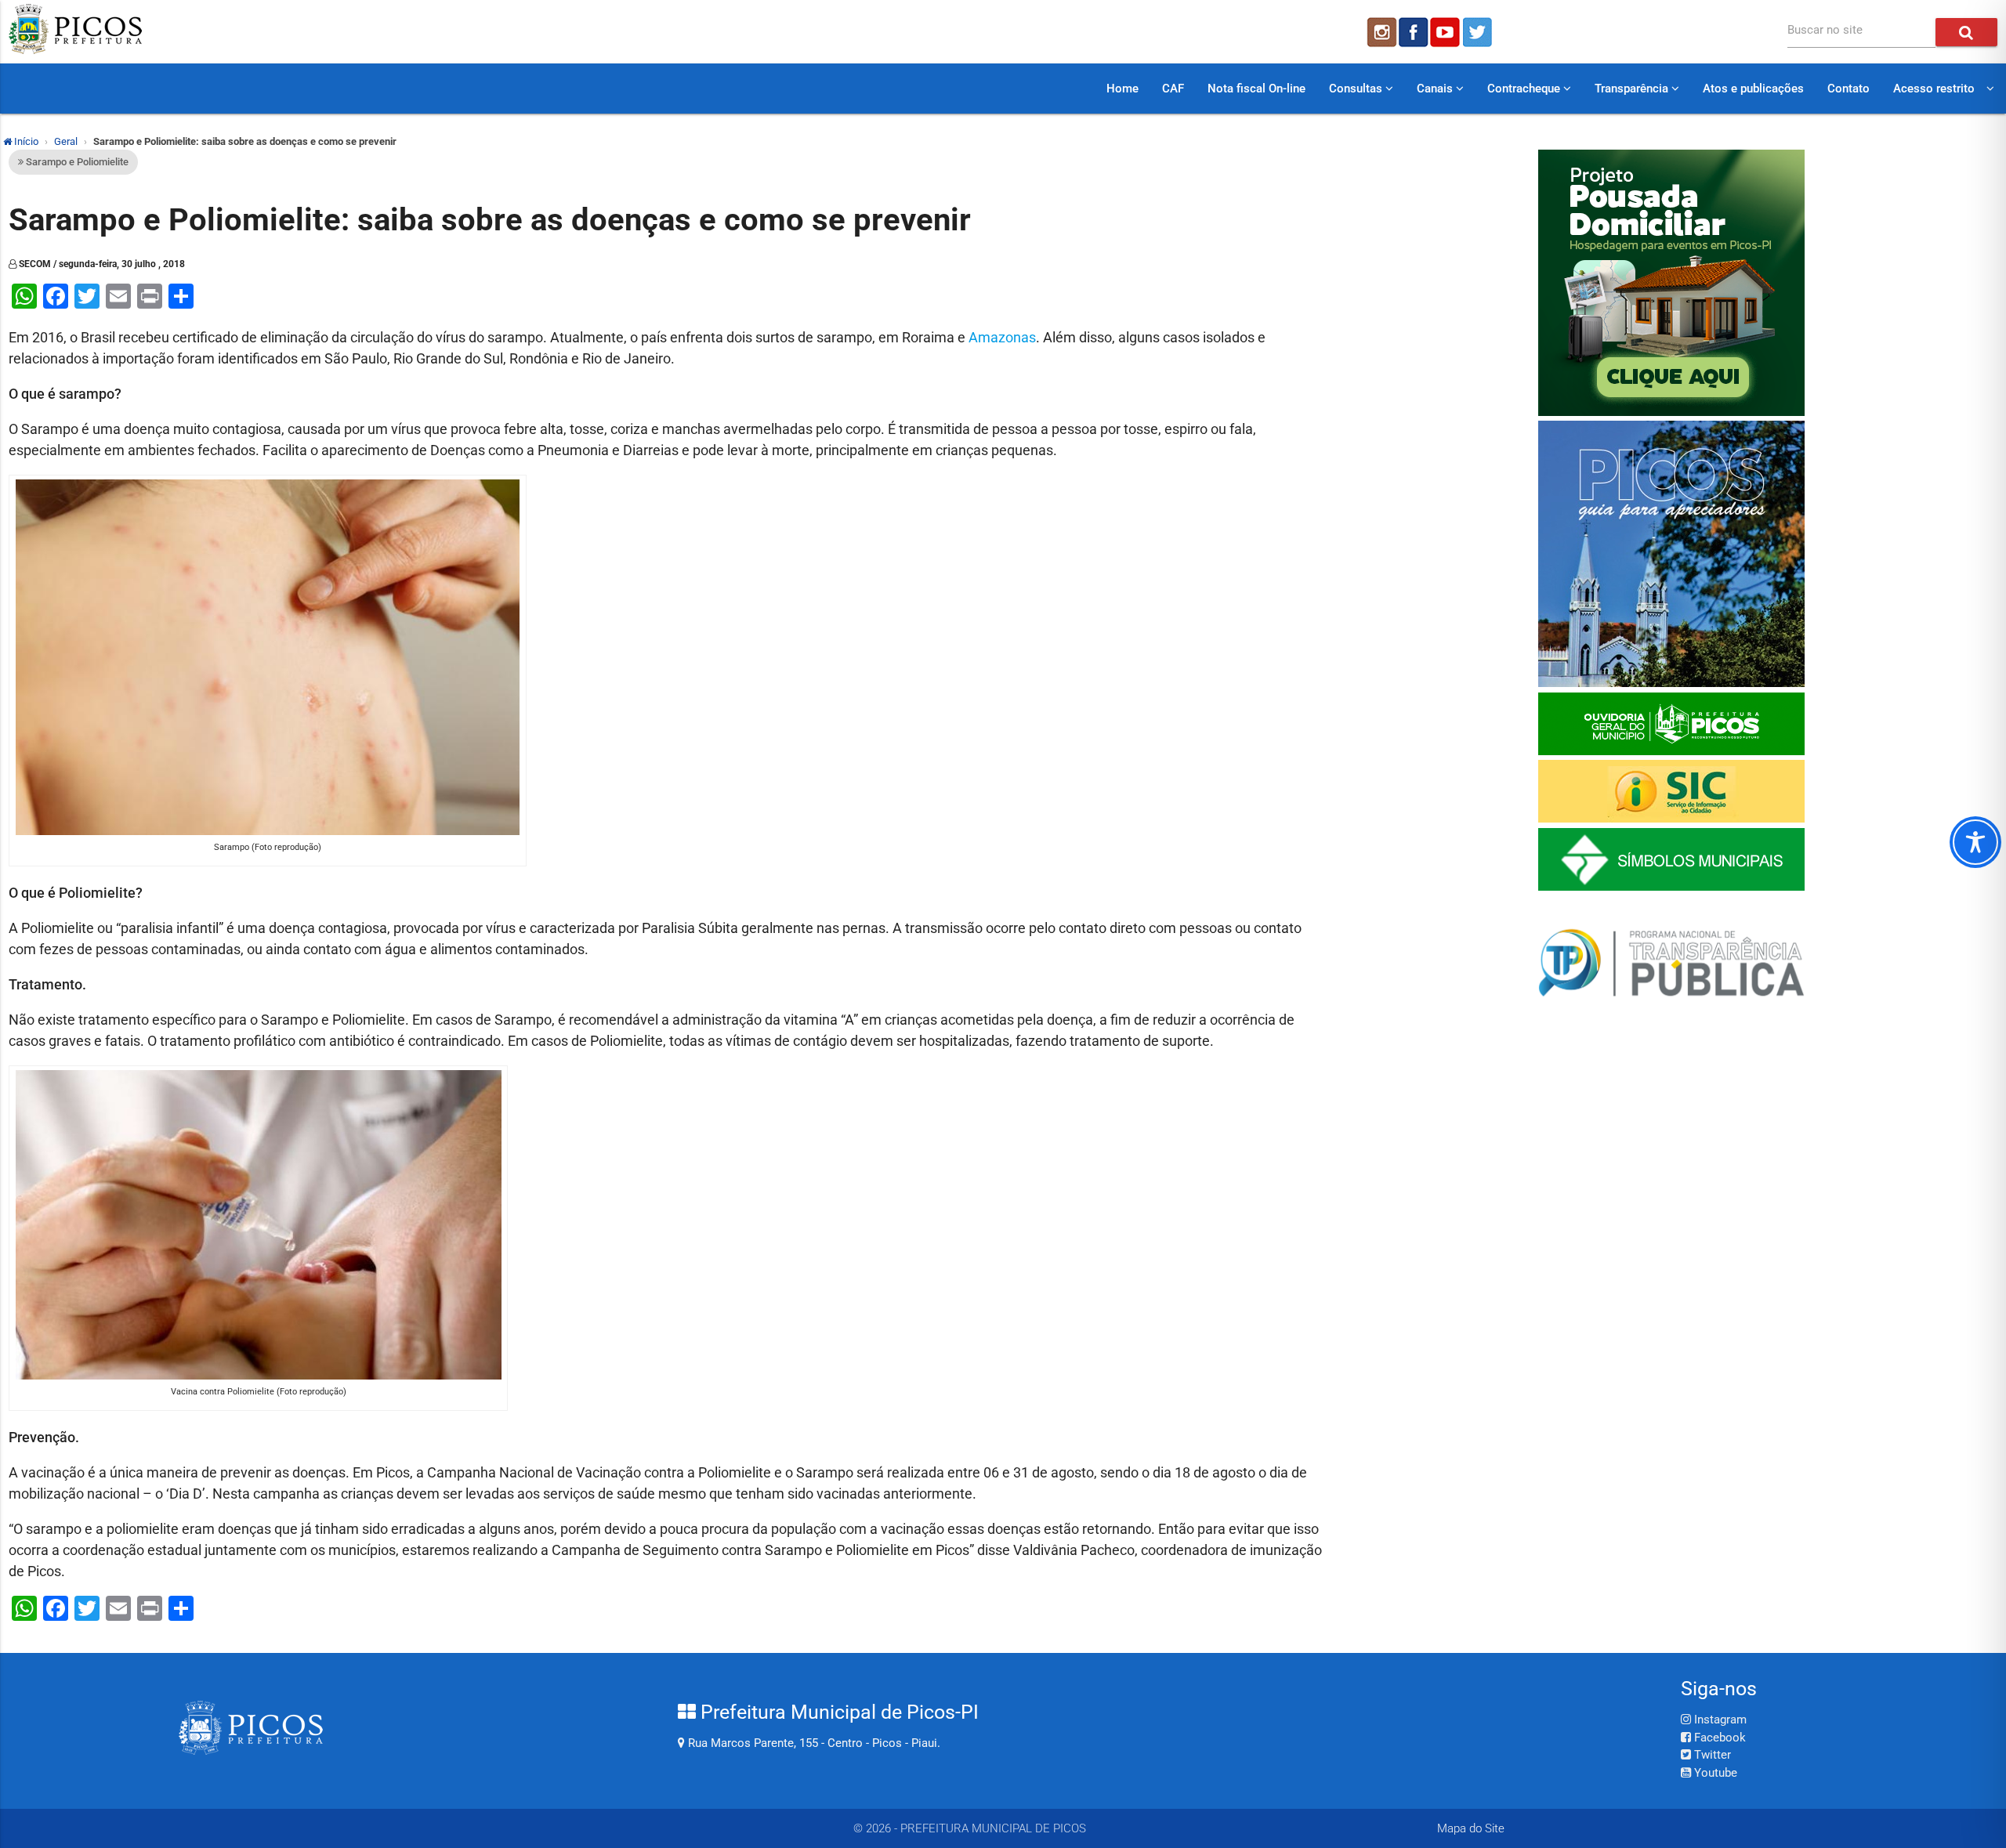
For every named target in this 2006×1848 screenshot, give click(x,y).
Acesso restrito (1934, 89)
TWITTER (1479, 32)
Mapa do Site (1471, 1828)
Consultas (1357, 89)
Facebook (1718, 1738)
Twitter (1711, 1755)
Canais (1436, 89)
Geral (66, 141)
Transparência (1633, 89)
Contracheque (1525, 89)
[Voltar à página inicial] (75, 50)
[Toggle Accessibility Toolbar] (1975, 842)
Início (25, 141)
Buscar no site (1825, 30)
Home (1122, 89)
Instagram (1719, 1720)
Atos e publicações (1753, 89)
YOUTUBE (1447, 32)
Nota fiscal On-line (1256, 89)
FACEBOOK (1414, 32)
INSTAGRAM (1381, 32)
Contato (1848, 89)
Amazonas (1002, 337)
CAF (1173, 89)
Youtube (1714, 1773)
